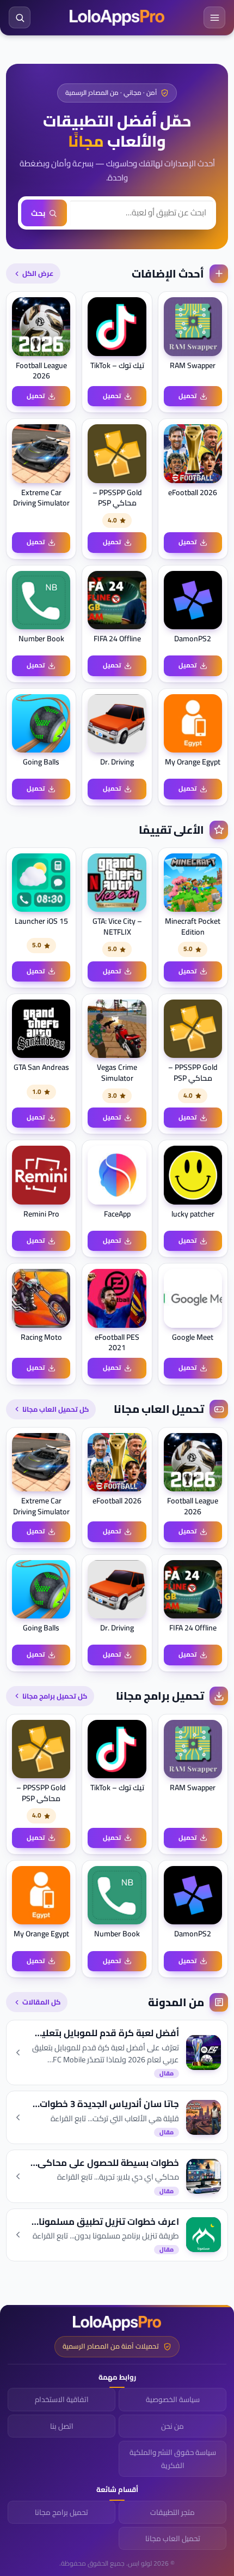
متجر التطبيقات (173, 2512)
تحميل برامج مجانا (61, 2512)
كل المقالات (41, 2002)
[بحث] (20, 17)
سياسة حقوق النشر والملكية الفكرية (173, 2459)
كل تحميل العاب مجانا (56, 1409)
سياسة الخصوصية (173, 2399)
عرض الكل (38, 273)
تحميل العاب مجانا (173, 2538)
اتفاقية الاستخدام (62, 2399)
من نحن (173, 2426)
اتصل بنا (62, 2426)
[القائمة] (214, 17)
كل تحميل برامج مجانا (55, 1696)
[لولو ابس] (117, 18)
